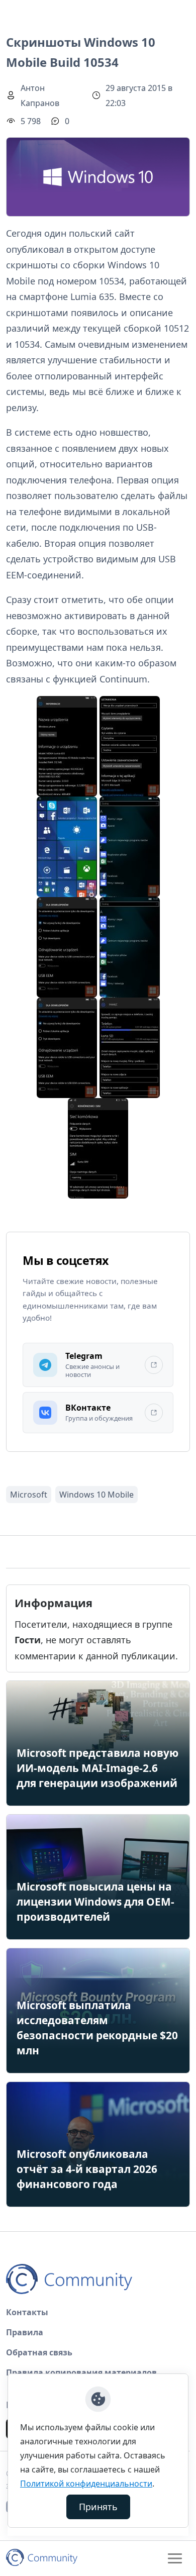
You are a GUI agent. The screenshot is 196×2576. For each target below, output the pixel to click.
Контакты (27, 2312)
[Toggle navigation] (175, 2558)
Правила (25, 2332)
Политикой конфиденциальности (86, 2484)
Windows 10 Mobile (96, 1495)
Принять (98, 2507)
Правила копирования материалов (81, 2372)
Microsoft (29, 1495)
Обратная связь (39, 2352)
